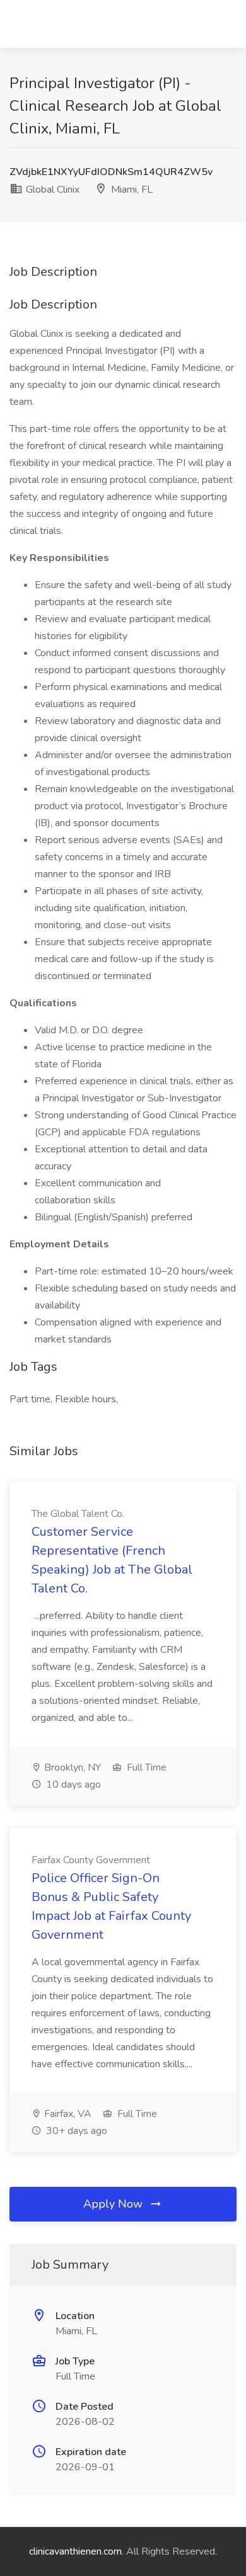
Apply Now (114, 2204)
